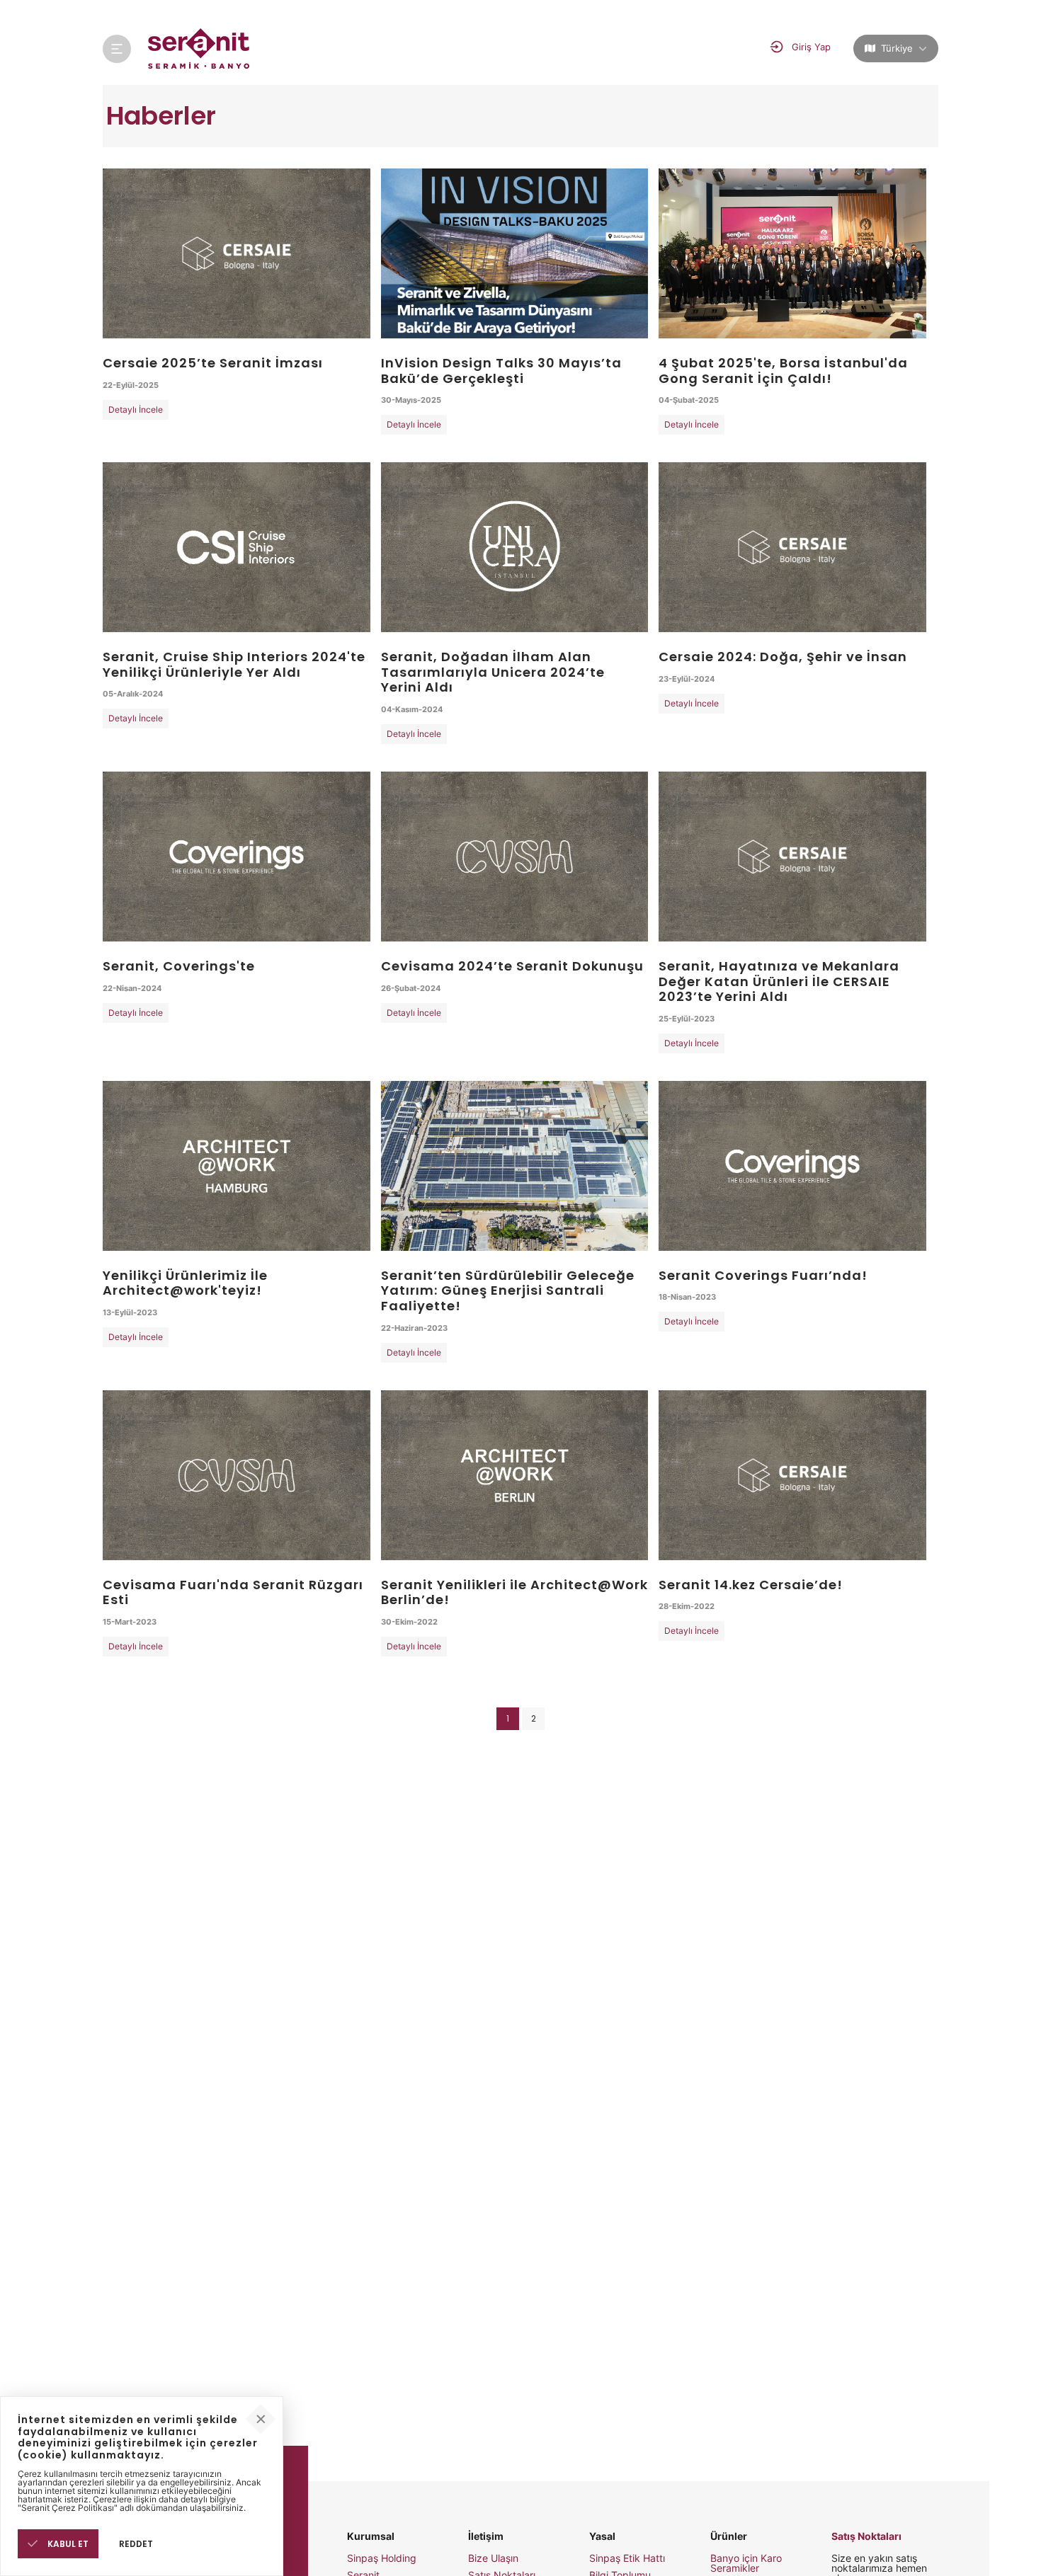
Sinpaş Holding (382, 2558)
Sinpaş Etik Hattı (627, 2558)
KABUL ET (67, 2544)
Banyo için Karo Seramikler (746, 2563)
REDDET (136, 2544)
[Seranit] (199, 48)
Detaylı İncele (136, 410)
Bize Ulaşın (493, 2558)
